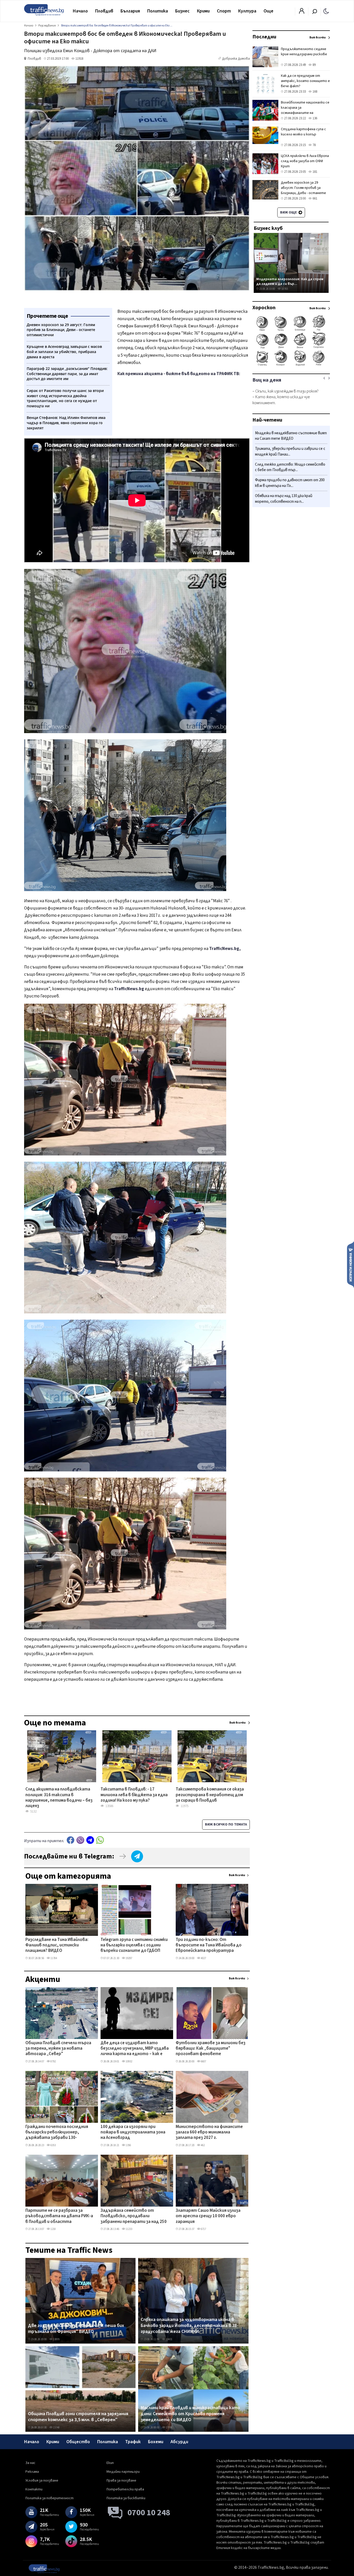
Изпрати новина (351, 1264)
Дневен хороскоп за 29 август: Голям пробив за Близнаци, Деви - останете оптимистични (303, 190)
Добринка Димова (236, 59)
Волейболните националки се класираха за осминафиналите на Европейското (305, 110)
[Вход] (302, 12)
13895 (56, 2339)
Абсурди (179, 2442)
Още (268, 11)
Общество (78, 2442)
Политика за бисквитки (126, 2498)
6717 (203, 2229)
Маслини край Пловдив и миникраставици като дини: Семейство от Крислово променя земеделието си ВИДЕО (190, 2414)
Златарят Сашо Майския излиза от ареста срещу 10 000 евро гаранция (208, 2216)
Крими (203, 11)
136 (314, 118)
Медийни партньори (123, 2472)
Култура (247, 11)
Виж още (289, 212)
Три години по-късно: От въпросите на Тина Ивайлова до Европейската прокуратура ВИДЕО (209, 1946)
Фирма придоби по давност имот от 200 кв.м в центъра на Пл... (290, 483)
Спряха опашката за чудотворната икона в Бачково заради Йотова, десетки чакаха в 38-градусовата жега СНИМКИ (190, 2326)
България (130, 11)
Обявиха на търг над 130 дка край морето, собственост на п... (284, 499)
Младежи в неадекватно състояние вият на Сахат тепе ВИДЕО (291, 436)
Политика (158, 11)
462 (203, 2145)
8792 (53, 2061)
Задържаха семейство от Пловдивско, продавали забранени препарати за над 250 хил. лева (134, 2216)
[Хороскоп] (291, 365)
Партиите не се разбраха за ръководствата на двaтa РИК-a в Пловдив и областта (59, 2216)
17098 (169, 2427)
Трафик (133, 2442)
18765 (284, 289)
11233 (129, 2229)
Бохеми (156, 2442)
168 (314, 92)
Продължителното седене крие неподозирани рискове (304, 52)
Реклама (32, 2472)
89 (314, 65)
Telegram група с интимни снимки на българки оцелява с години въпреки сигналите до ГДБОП (134, 1945)
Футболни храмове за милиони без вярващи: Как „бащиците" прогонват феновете (211, 2049)
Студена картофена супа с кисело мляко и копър (303, 132)
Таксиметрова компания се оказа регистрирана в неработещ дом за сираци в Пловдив (210, 1795)
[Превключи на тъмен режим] (326, 11)
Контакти (34, 2489)
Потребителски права (125, 2489)
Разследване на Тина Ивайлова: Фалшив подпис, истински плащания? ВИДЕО (57, 1945)
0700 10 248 (149, 2513)
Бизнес (182, 11)
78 (314, 145)
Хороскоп (264, 308)
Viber (80, 1840)
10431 (169, 2339)
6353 (53, 2145)
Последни (264, 37)
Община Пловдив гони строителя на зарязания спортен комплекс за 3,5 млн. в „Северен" (78, 2417)
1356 (128, 2145)
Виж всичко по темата (226, 1824)
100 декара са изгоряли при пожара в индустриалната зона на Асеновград (133, 2133)
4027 (203, 1958)
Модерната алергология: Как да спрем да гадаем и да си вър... (290, 281)
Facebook (70, 1840)
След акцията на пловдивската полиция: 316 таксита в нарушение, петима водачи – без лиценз (59, 1795)
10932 (129, 2061)
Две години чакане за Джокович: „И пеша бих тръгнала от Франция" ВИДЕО (76, 2329)
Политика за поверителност (49, 2498)
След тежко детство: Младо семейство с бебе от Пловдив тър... (290, 467)
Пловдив (104, 11)
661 (314, 198)
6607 (203, 2061)
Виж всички (237, 1875)
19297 (129, 1958)
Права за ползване (121, 2481)
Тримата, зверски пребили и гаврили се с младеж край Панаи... (290, 452)
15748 (56, 2427)
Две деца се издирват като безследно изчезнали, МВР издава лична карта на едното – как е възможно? (135, 2049)
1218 (53, 2229)
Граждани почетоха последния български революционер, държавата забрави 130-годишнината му (57, 2133)
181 (314, 172)
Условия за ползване (42, 2481)
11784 (54, 1958)
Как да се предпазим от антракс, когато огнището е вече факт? (305, 81)
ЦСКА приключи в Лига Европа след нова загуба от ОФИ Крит (305, 161)
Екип (110, 2463)
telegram (90, 1840)
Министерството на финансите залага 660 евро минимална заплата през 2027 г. (209, 2133)
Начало (80, 11)
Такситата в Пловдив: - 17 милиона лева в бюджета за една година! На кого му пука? (134, 1795)
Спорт (224, 11)
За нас (30, 2463)
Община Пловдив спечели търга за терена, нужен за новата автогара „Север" (58, 2049)
